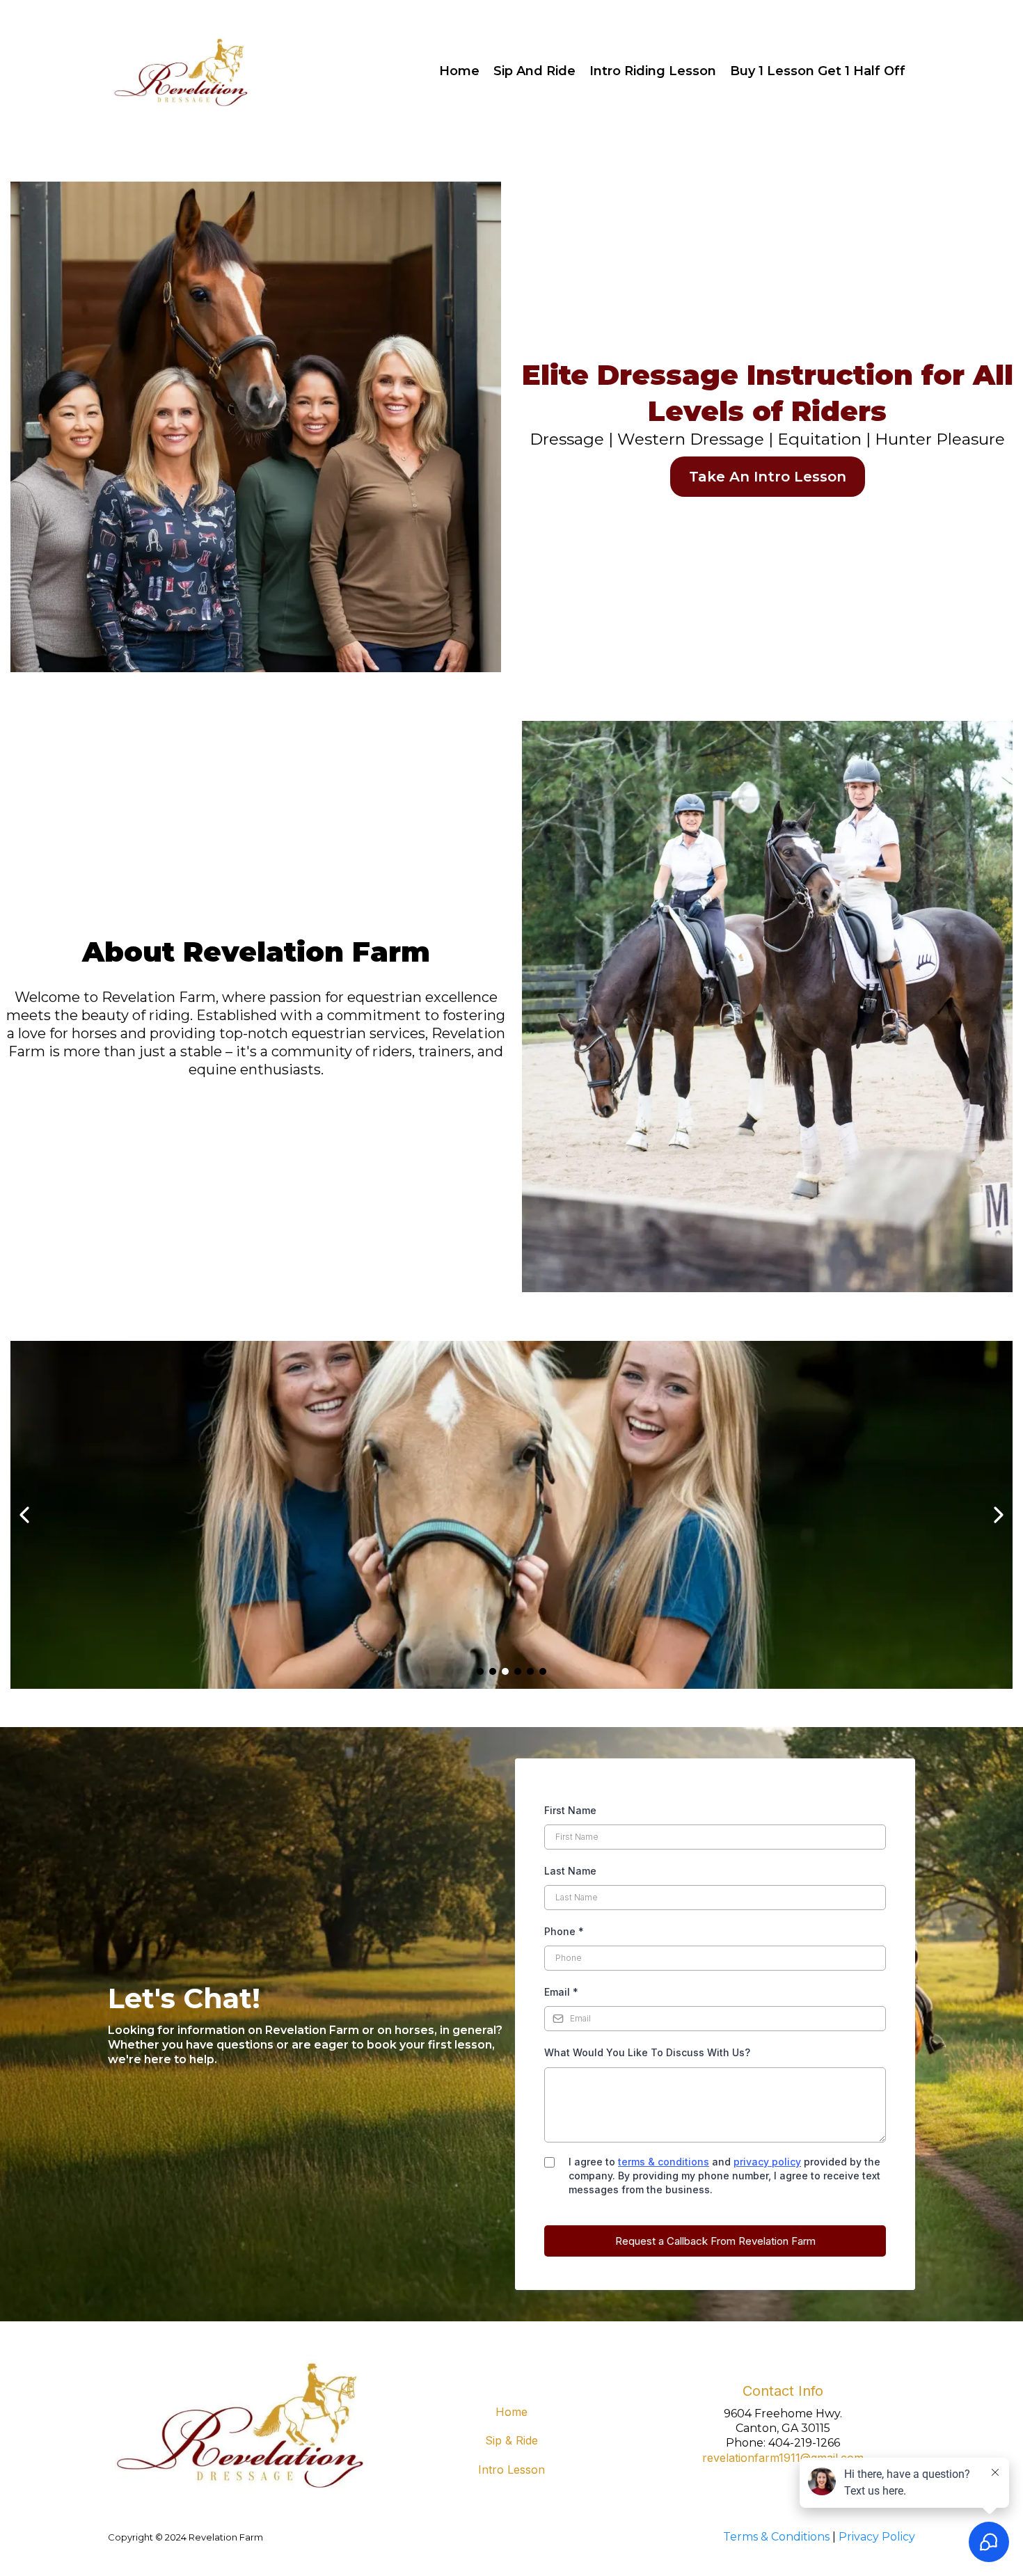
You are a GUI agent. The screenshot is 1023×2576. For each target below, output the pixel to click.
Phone (564, 1931)
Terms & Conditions (776, 2537)
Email (561, 1992)
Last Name (570, 1871)
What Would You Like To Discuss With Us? (647, 2052)
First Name (570, 1810)
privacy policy (767, 2162)
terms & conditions (664, 2162)
